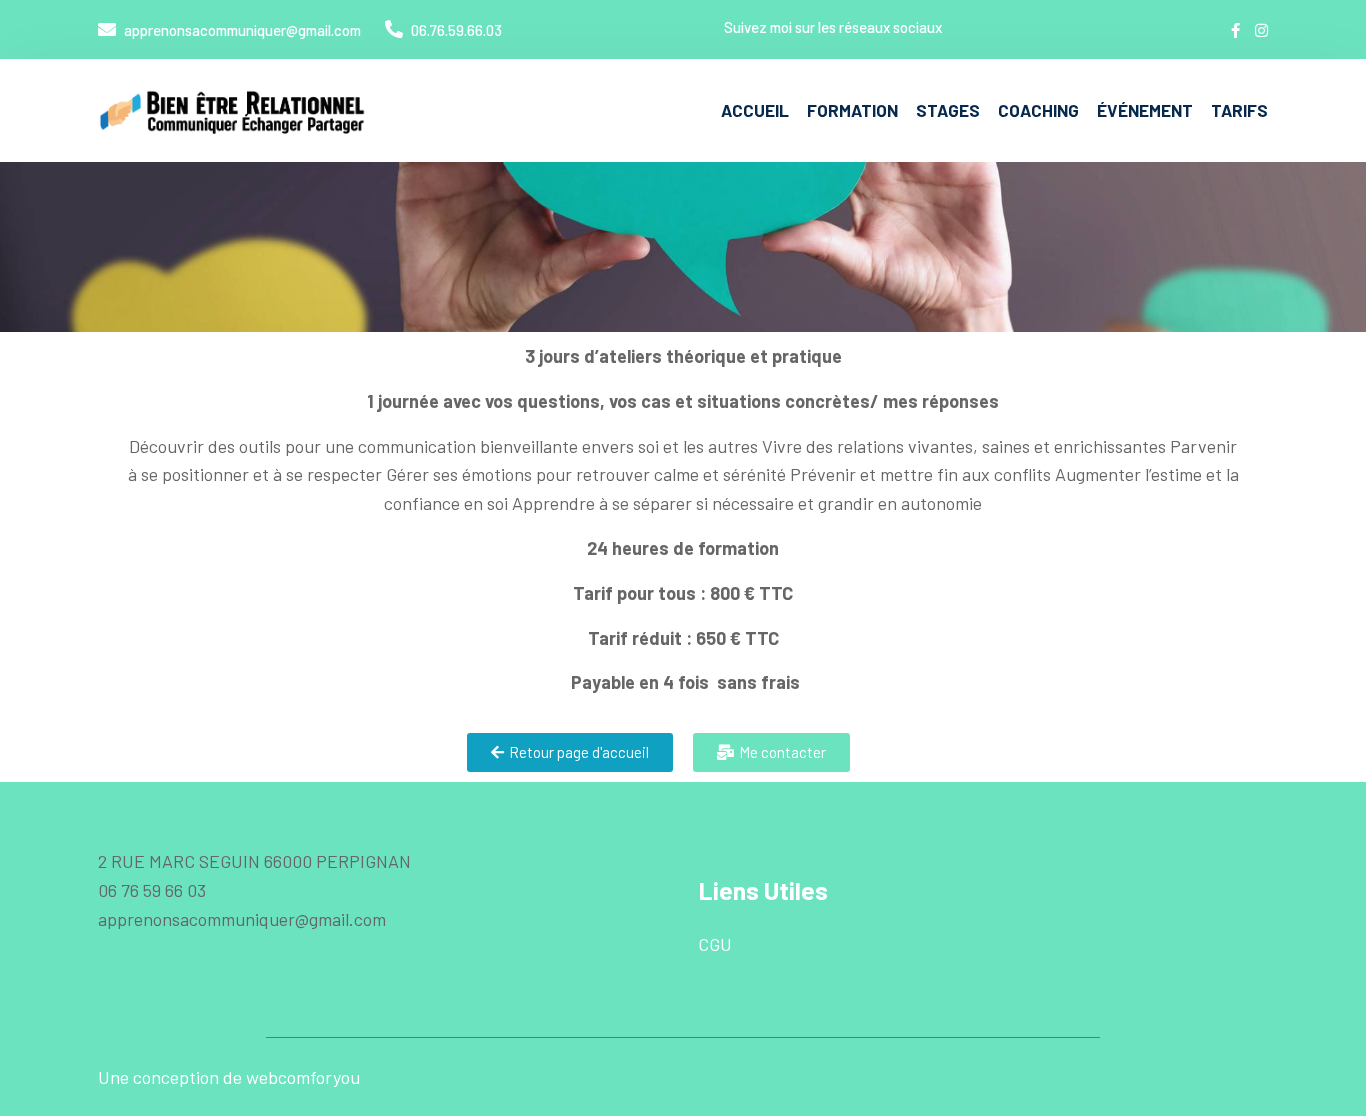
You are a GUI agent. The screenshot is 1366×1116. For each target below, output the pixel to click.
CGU (715, 944)
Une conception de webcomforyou (229, 1077)
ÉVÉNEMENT (1145, 110)
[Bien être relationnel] (233, 111)
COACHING (1038, 110)
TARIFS (1239, 110)
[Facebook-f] (1235, 30)
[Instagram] (1261, 30)
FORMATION (852, 110)
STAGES (948, 110)
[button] (570, 752)
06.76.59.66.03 (455, 30)
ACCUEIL (755, 110)
